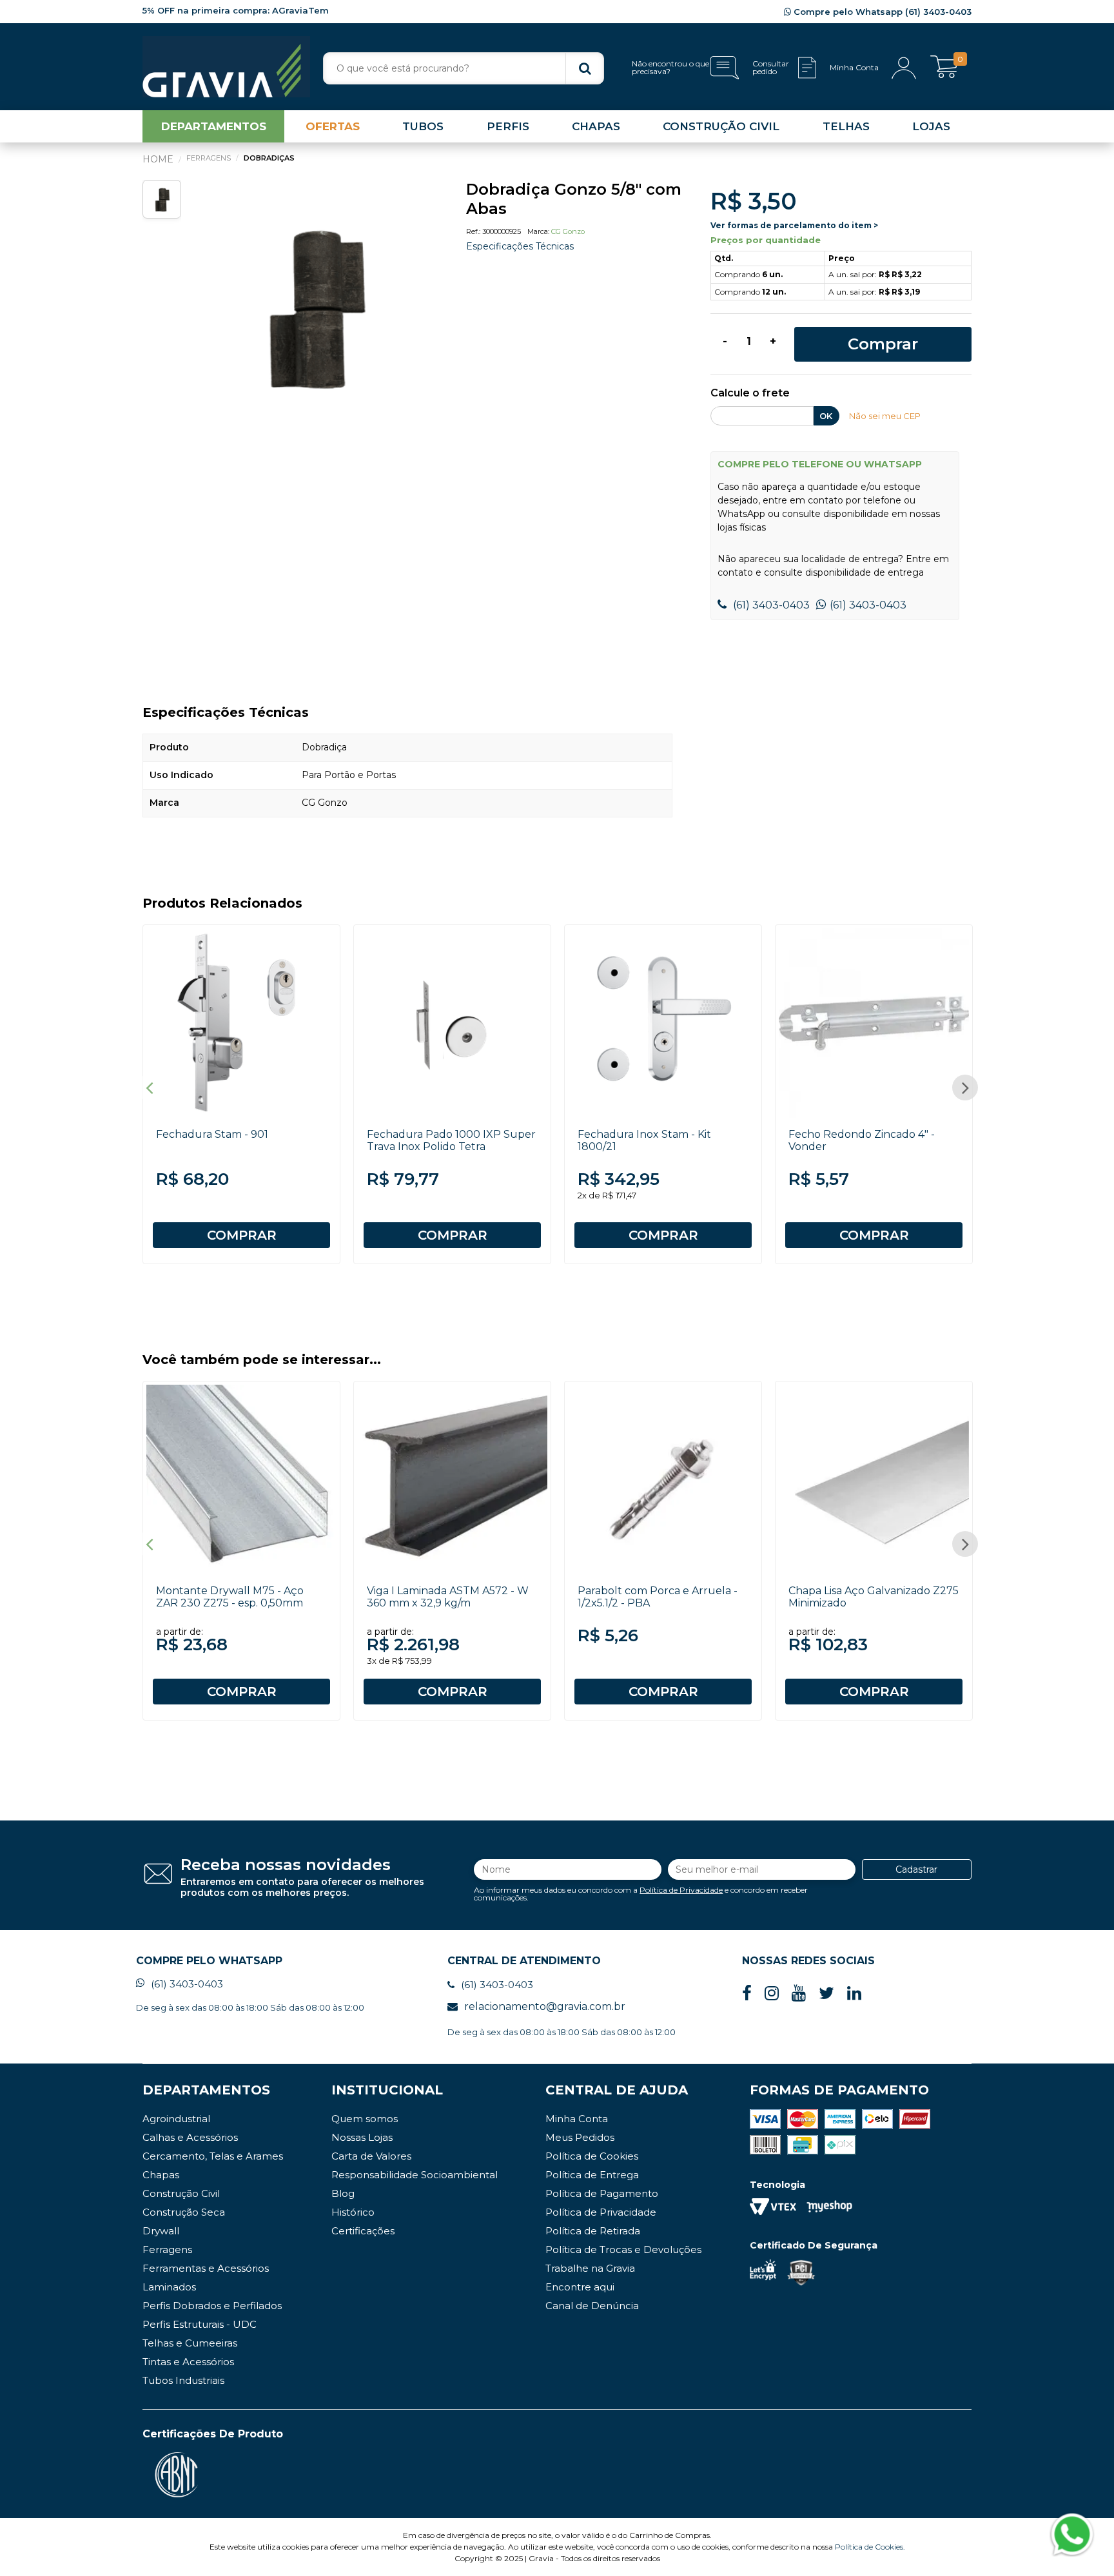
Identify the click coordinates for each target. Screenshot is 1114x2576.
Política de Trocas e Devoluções (623, 2249)
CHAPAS (596, 126)
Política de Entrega (592, 2175)
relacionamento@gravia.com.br (545, 2006)
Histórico (353, 2212)
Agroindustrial (176, 2119)
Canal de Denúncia (592, 2306)
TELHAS (846, 126)
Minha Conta (577, 2119)
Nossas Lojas (362, 2137)
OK (826, 416)
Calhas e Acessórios (190, 2137)
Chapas (161, 2175)
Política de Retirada (593, 2231)
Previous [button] (149, 1088)
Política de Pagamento (602, 2193)
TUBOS (423, 126)
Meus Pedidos (580, 2137)
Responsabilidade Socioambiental (415, 2175)
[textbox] (464, 68)
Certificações (363, 2231)
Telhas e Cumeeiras (190, 2343)
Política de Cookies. (870, 2547)
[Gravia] (226, 67)
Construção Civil (181, 2193)
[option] (313, 306)
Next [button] (965, 1088)
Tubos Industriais (183, 2380)
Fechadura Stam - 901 (212, 1134)
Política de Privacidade (681, 1890)
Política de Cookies (592, 2156)
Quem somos (365, 2119)
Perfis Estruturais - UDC (200, 2324)
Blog (343, 2193)
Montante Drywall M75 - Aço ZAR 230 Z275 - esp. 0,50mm (230, 1597)
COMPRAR (242, 1235)
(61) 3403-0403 (770, 605)
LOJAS (931, 126)
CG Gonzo (568, 231)
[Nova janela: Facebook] (747, 1994)
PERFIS (508, 126)
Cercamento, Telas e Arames (213, 2156)
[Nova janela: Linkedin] (854, 1994)
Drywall (161, 2231)
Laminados (169, 2287)
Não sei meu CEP (885, 416)
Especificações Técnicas (520, 246)
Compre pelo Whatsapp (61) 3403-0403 (881, 12)
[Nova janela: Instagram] (772, 1994)
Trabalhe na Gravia (590, 2268)
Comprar (883, 344)
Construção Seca (184, 2212)
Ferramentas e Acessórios (206, 2268)
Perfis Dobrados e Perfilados (212, 2306)
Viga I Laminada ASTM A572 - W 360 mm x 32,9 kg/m (448, 1597)
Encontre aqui (580, 2287)
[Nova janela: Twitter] (826, 1994)
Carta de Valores (371, 2156)
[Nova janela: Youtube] (799, 1994)
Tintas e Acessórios (188, 2362)
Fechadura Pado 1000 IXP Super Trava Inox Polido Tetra (451, 1140)
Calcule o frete (750, 394)
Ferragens (167, 2249)
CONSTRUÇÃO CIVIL (721, 126)
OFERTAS (333, 126)
